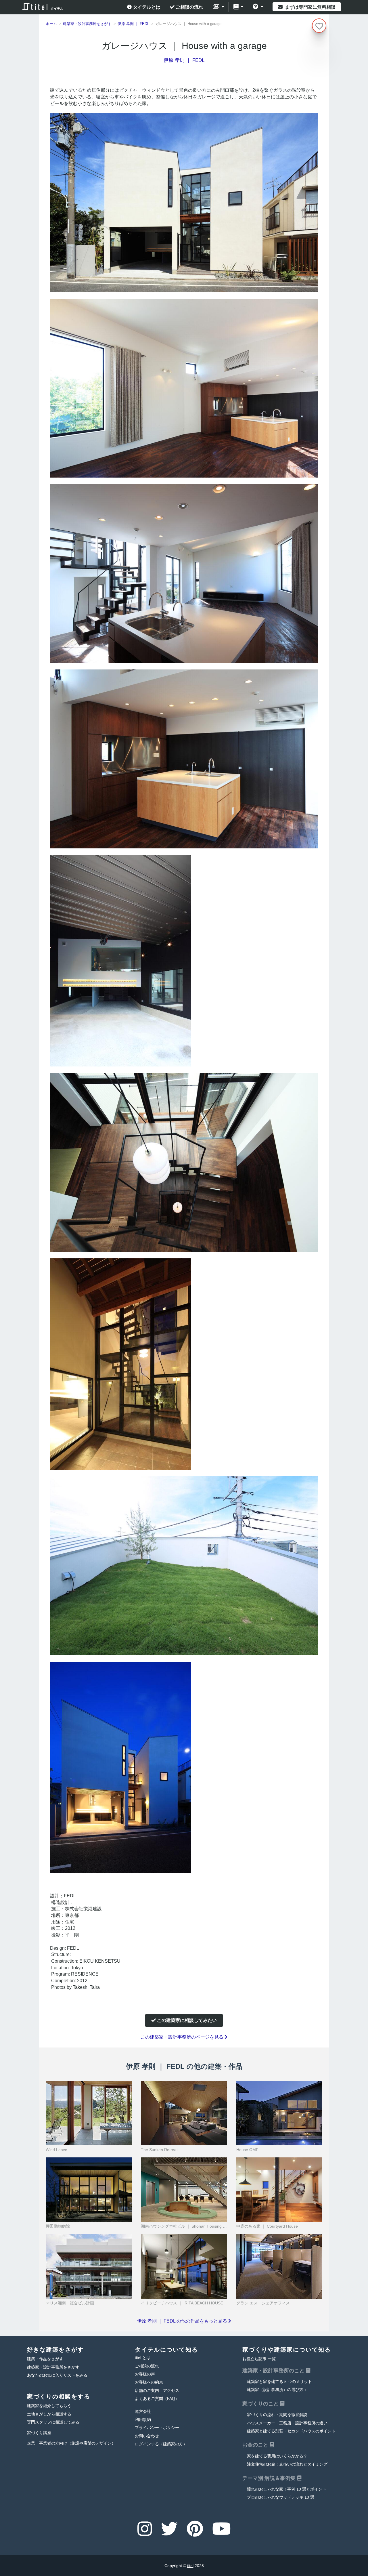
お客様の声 (145, 2374)
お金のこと (256, 2445)
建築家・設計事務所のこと (274, 2371)
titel (190, 2566)
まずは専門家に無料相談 (310, 7)
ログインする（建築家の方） (161, 2444)
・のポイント (291, 2431)
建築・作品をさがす (45, 2359)
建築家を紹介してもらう (49, 2406)
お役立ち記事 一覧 (259, 2359)
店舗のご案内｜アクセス (157, 2391)
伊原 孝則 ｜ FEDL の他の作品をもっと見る (183, 2321)
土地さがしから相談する (49, 2414)
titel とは (143, 2358)
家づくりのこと (261, 2404)
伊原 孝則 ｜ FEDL (184, 60)
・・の (287, 2423)
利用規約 (143, 2420)
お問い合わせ (147, 2436)
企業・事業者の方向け (71, 2443)
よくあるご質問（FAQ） (157, 2399)
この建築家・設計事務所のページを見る (183, 2037)
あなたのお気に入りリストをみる (57, 2375)
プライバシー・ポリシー (157, 2428)
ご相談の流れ (189, 7)
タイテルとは (146, 7)
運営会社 (143, 2412)
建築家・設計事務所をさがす (53, 2367)
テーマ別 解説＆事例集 (270, 2478)
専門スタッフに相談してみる (53, 2422)
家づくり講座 (39, 2433)
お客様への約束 (149, 2382)
